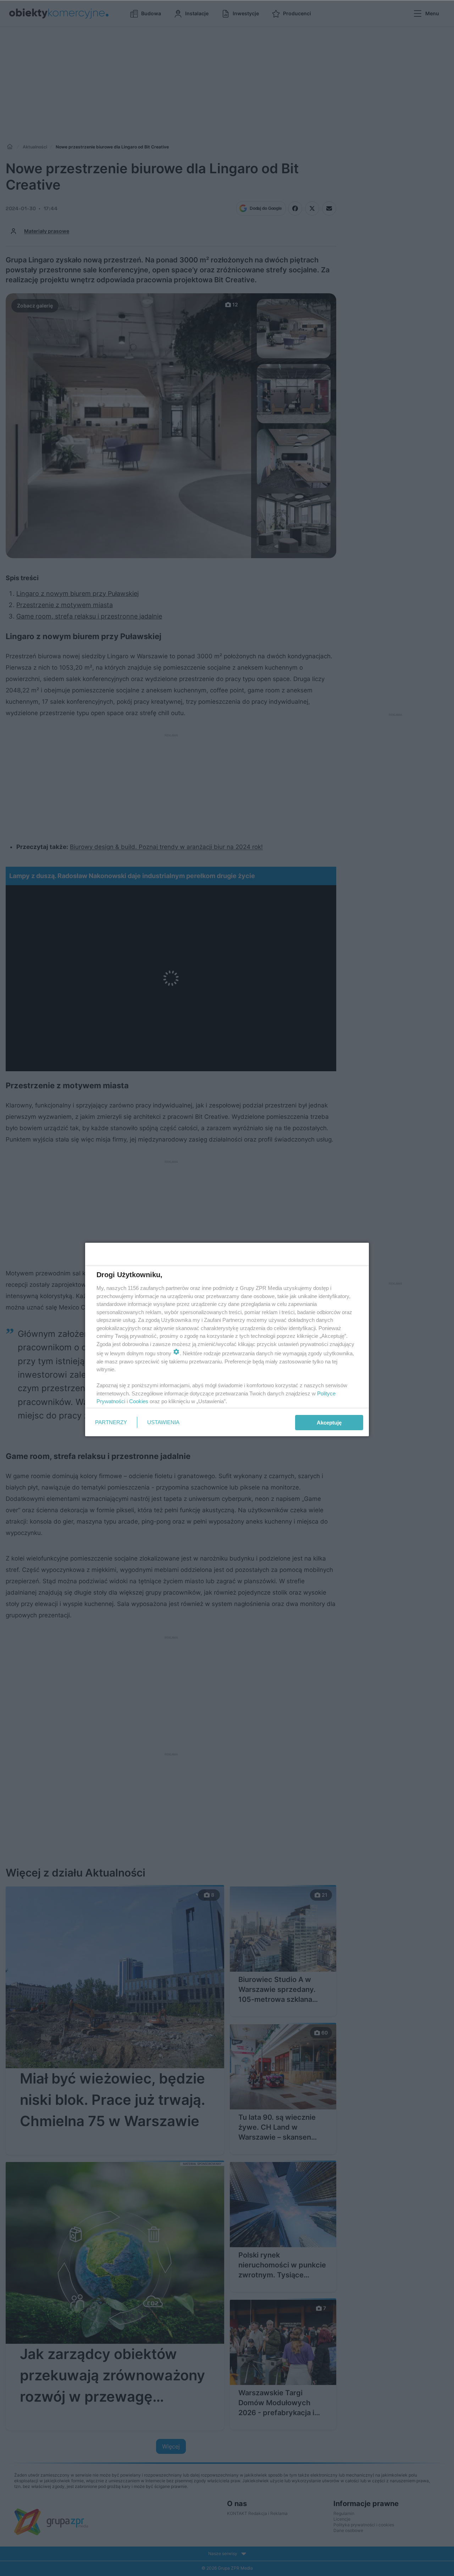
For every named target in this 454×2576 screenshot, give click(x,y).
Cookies (139, 1401)
